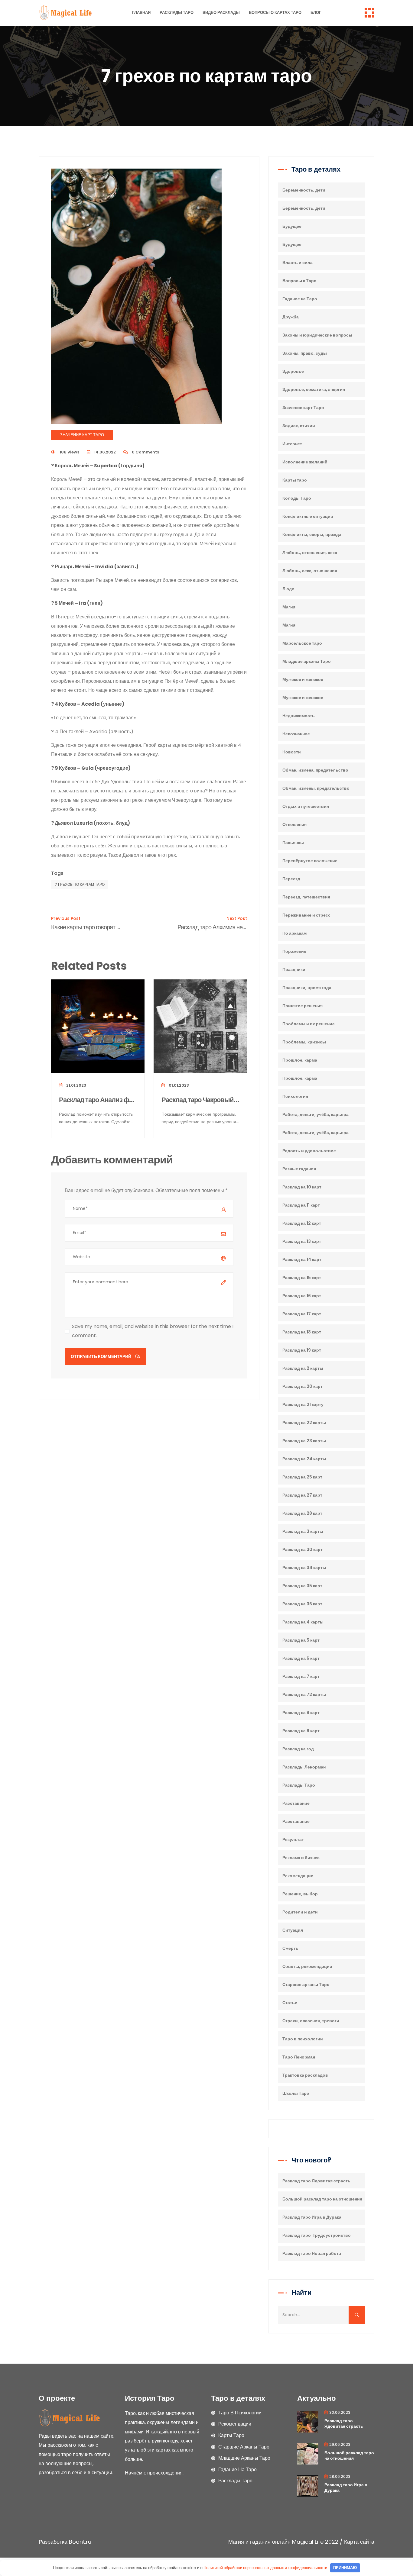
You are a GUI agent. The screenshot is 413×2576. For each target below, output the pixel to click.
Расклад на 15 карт (302, 1278)
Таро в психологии (303, 2039)
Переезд (291, 879)
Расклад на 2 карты (303, 1368)
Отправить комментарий (101, 1356)
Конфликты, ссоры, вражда (312, 534)
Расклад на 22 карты (304, 1423)
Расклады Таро (177, 13)
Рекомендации (298, 1876)
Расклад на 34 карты (304, 1568)
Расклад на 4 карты (303, 1622)
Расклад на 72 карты (304, 1694)
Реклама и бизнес (301, 1858)
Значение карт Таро (82, 435)
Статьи (290, 2003)
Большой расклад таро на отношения (322, 2199)
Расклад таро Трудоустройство (317, 2235)
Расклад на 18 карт (302, 1332)
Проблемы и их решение (309, 1024)
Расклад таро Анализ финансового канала (98, 1100)
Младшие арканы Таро (307, 661)
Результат (293, 1839)
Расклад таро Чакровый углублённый (200, 1100)
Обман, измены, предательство (316, 788)
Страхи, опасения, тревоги (311, 2021)
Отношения (294, 824)
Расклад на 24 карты (304, 1459)
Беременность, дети (304, 190)
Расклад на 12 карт (302, 1223)
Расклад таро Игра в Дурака (312, 2217)
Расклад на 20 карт (302, 1386)
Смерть (290, 1948)
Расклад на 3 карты (303, 1531)
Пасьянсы (293, 843)
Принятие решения (302, 1006)
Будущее (292, 226)
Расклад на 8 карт (301, 1713)
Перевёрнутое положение (310, 861)
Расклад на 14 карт (302, 1259)
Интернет (292, 444)
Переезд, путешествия (306, 897)
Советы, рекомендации (307, 1966)
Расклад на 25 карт (302, 1477)
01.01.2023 (178, 1085)
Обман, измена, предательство (315, 770)
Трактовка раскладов (305, 2075)
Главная (141, 13)
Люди (288, 589)
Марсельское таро (302, 643)
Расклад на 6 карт (301, 1658)
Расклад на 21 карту (303, 1404)
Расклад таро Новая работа (312, 2253)
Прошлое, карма (300, 1060)
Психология (295, 1096)
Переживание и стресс (306, 915)
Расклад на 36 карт (302, 1604)
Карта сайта (359, 2542)
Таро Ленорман (299, 2057)
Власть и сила (298, 263)
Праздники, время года (307, 988)
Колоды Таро (297, 498)
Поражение (294, 951)
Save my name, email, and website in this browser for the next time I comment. (153, 1331)
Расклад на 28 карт (302, 1513)
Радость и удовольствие (309, 1151)
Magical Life (308, 2542)
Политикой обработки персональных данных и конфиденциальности (265, 2568)
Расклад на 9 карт (301, 1731)
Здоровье (293, 371)
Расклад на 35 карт (302, 1586)
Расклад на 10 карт (302, 1187)
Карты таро (295, 480)
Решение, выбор (300, 1894)
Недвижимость (299, 716)
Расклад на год (298, 1749)
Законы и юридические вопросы (317, 335)
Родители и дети (300, 1912)
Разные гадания (299, 1169)
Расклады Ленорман (304, 1767)
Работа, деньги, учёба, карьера (315, 1114)
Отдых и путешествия (306, 806)
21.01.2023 (76, 1085)
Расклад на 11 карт (301, 1205)
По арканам (294, 933)
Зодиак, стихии (299, 426)
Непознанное (296, 734)
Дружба (291, 317)
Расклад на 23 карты (304, 1441)
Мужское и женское (303, 679)
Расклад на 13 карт (302, 1241)
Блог (316, 13)
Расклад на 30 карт (302, 1549)
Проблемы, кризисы (304, 1042)
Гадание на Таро (300, 299)
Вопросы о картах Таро (275, 13)
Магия (289, 607)
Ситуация (293, 1930)
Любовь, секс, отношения (310, 571)
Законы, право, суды (305, 353)
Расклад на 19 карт (302, 1350)
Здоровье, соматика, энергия (314, 389)
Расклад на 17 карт (302, 1314)
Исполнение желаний (305, 462)
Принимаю (345, 2568)
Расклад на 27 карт (302, 1495)
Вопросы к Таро (299, 281)
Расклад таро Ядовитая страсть (316, 2181)
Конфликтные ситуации (308, 516)
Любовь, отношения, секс (310, 553)
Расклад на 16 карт (302, 1296)
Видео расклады (221, 13)
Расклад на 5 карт (301, 1640)
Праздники (294, 969)
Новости (292, 752)
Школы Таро (296, 2093)
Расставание (296, 1803)
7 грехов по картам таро (80, 884)
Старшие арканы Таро (306, 1984)
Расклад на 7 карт (301, 1676)
